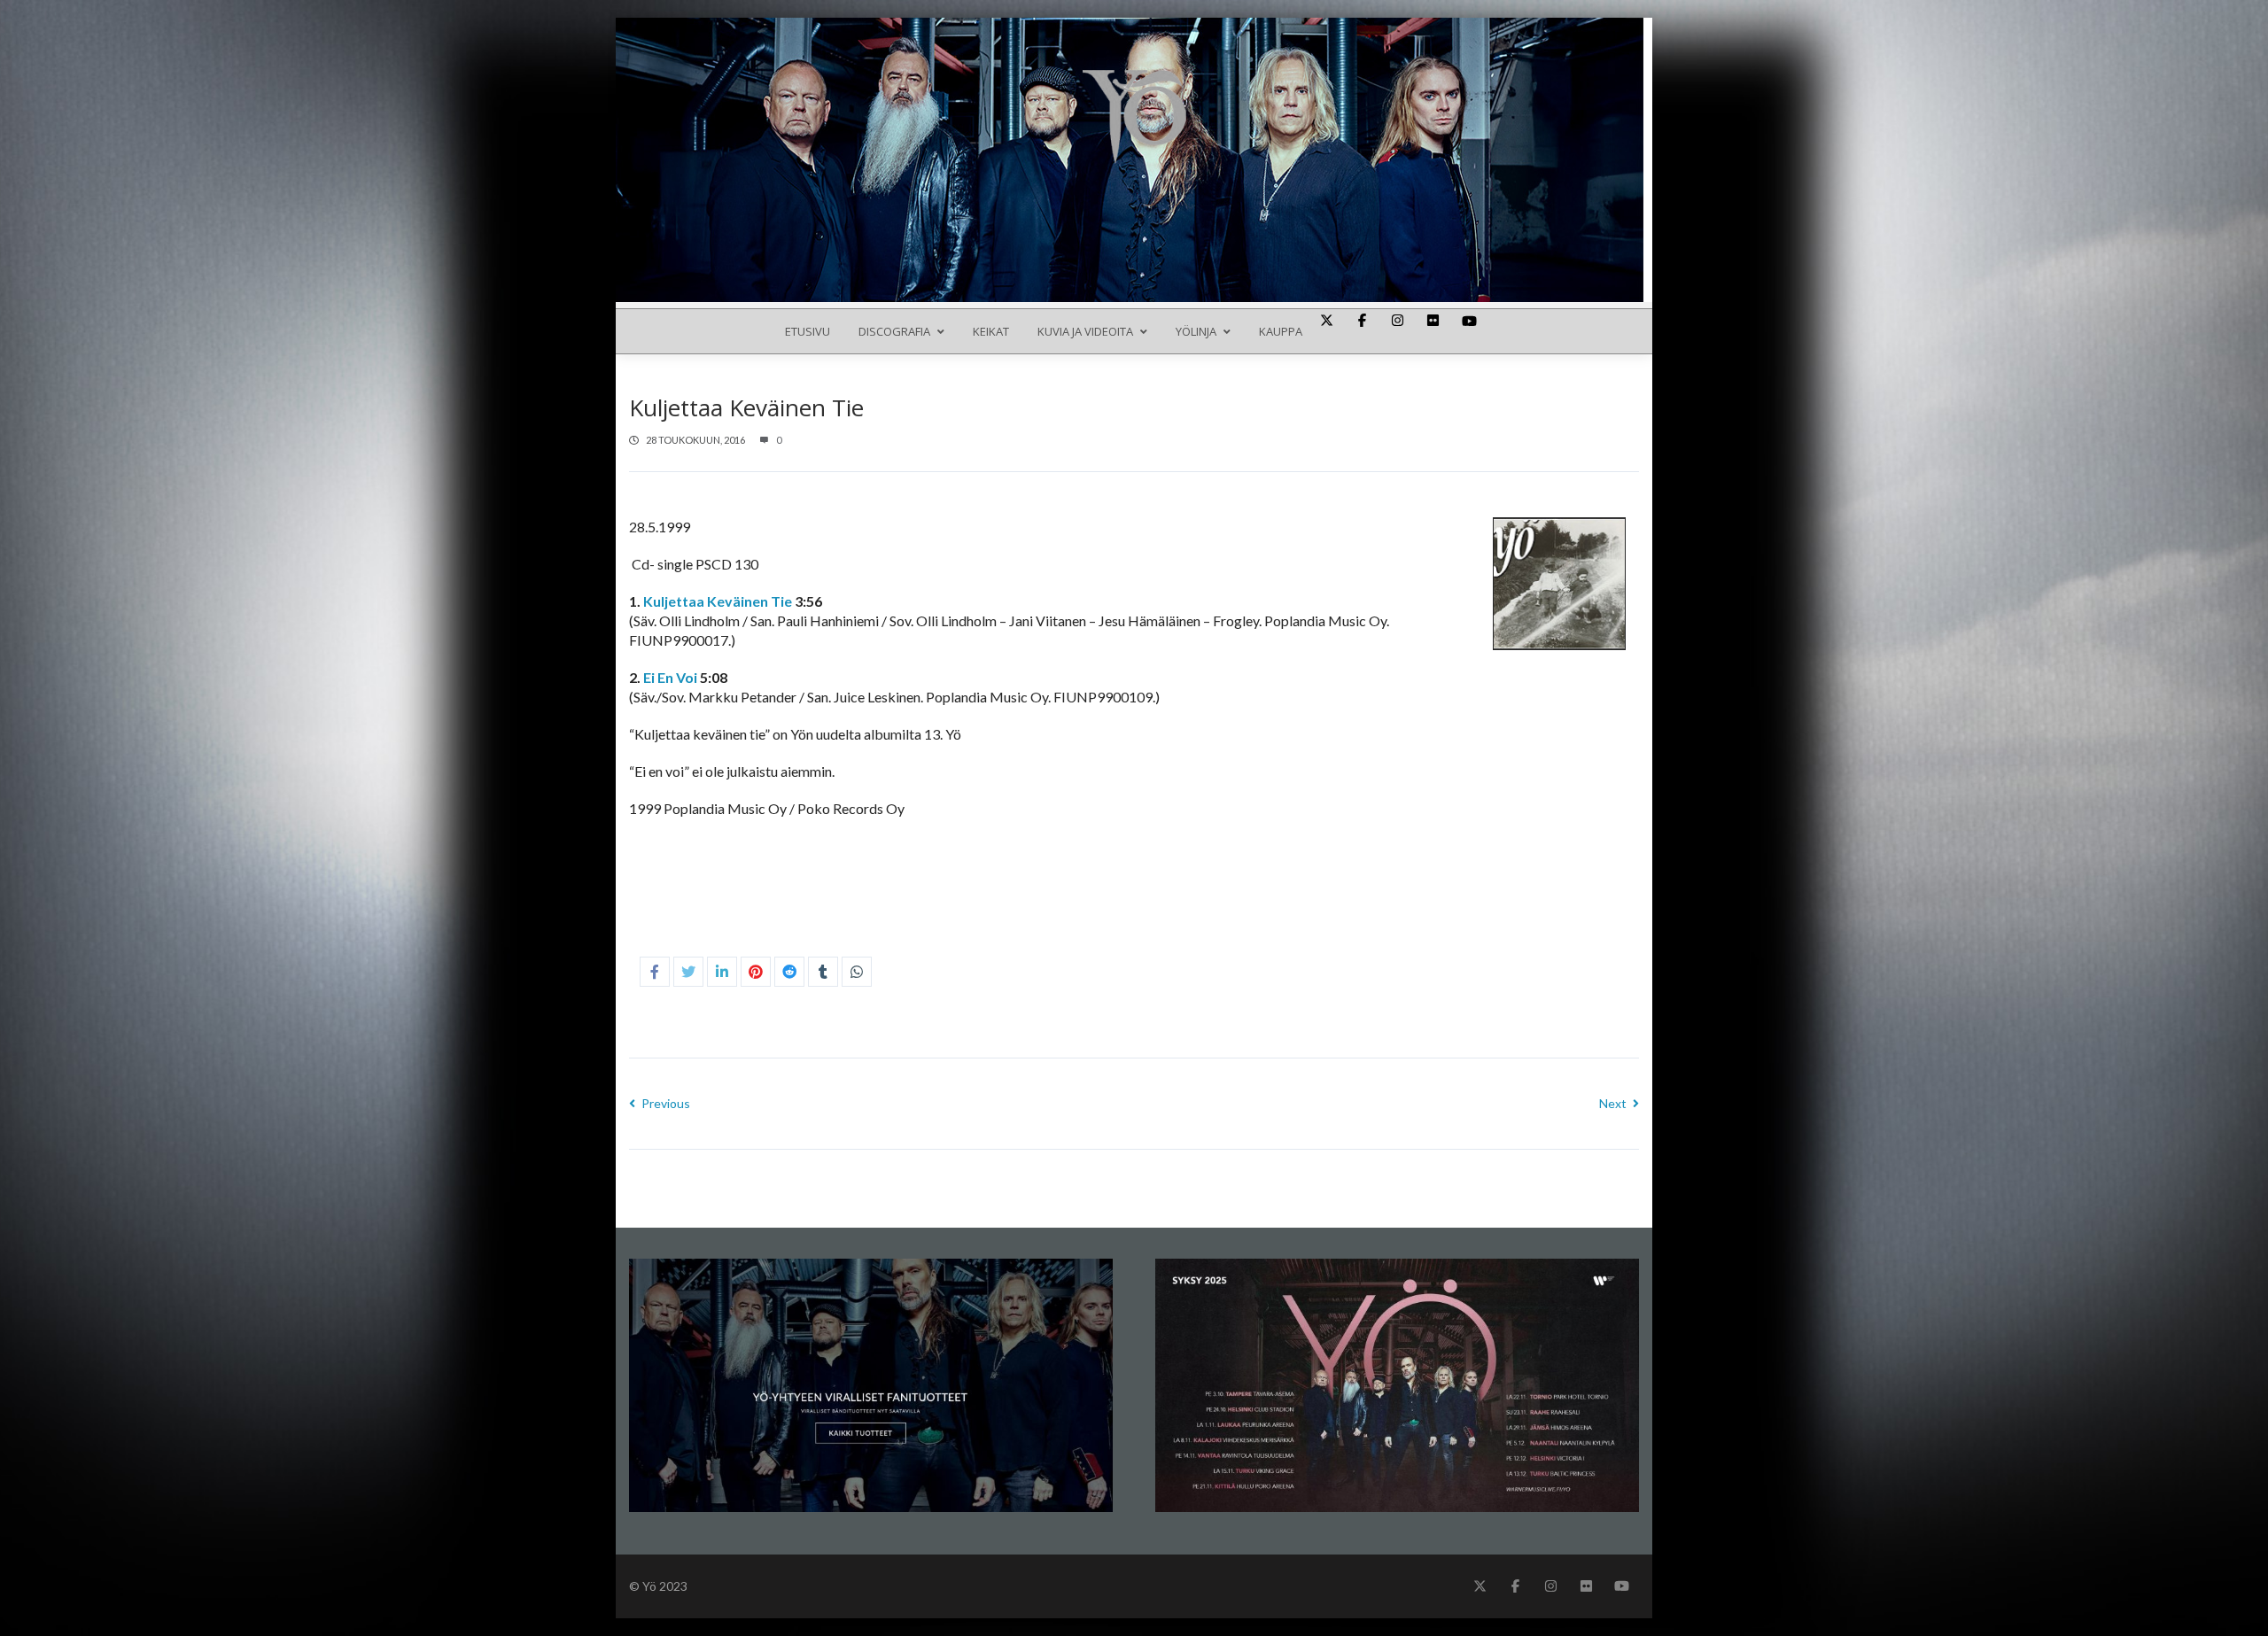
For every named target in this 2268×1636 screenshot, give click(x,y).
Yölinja (1196, 331)
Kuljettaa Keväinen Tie (718, 601)
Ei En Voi (670, 677)
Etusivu (808, 331)
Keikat (991, 331)
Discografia (894, 331)
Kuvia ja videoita (1085, 331)
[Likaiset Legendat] (1134, 116)
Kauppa (1281, 331)
